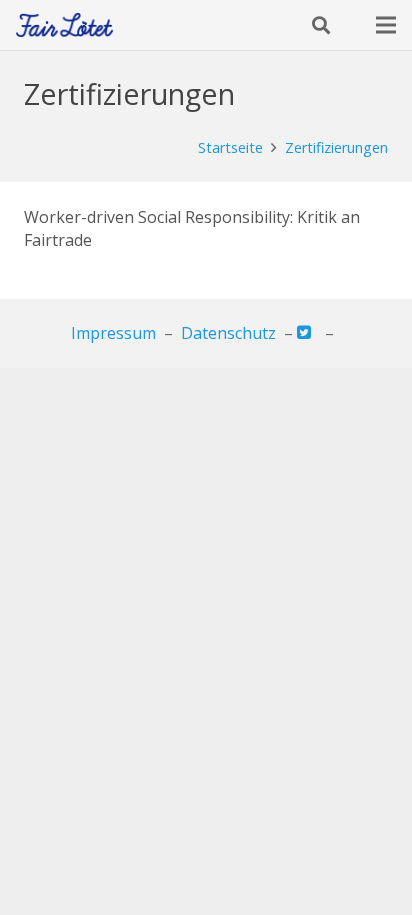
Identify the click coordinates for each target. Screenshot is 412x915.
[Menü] (386, 25)
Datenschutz (228, 333)
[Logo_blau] (64, 25)
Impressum (113, 333)
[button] (321, 25)
